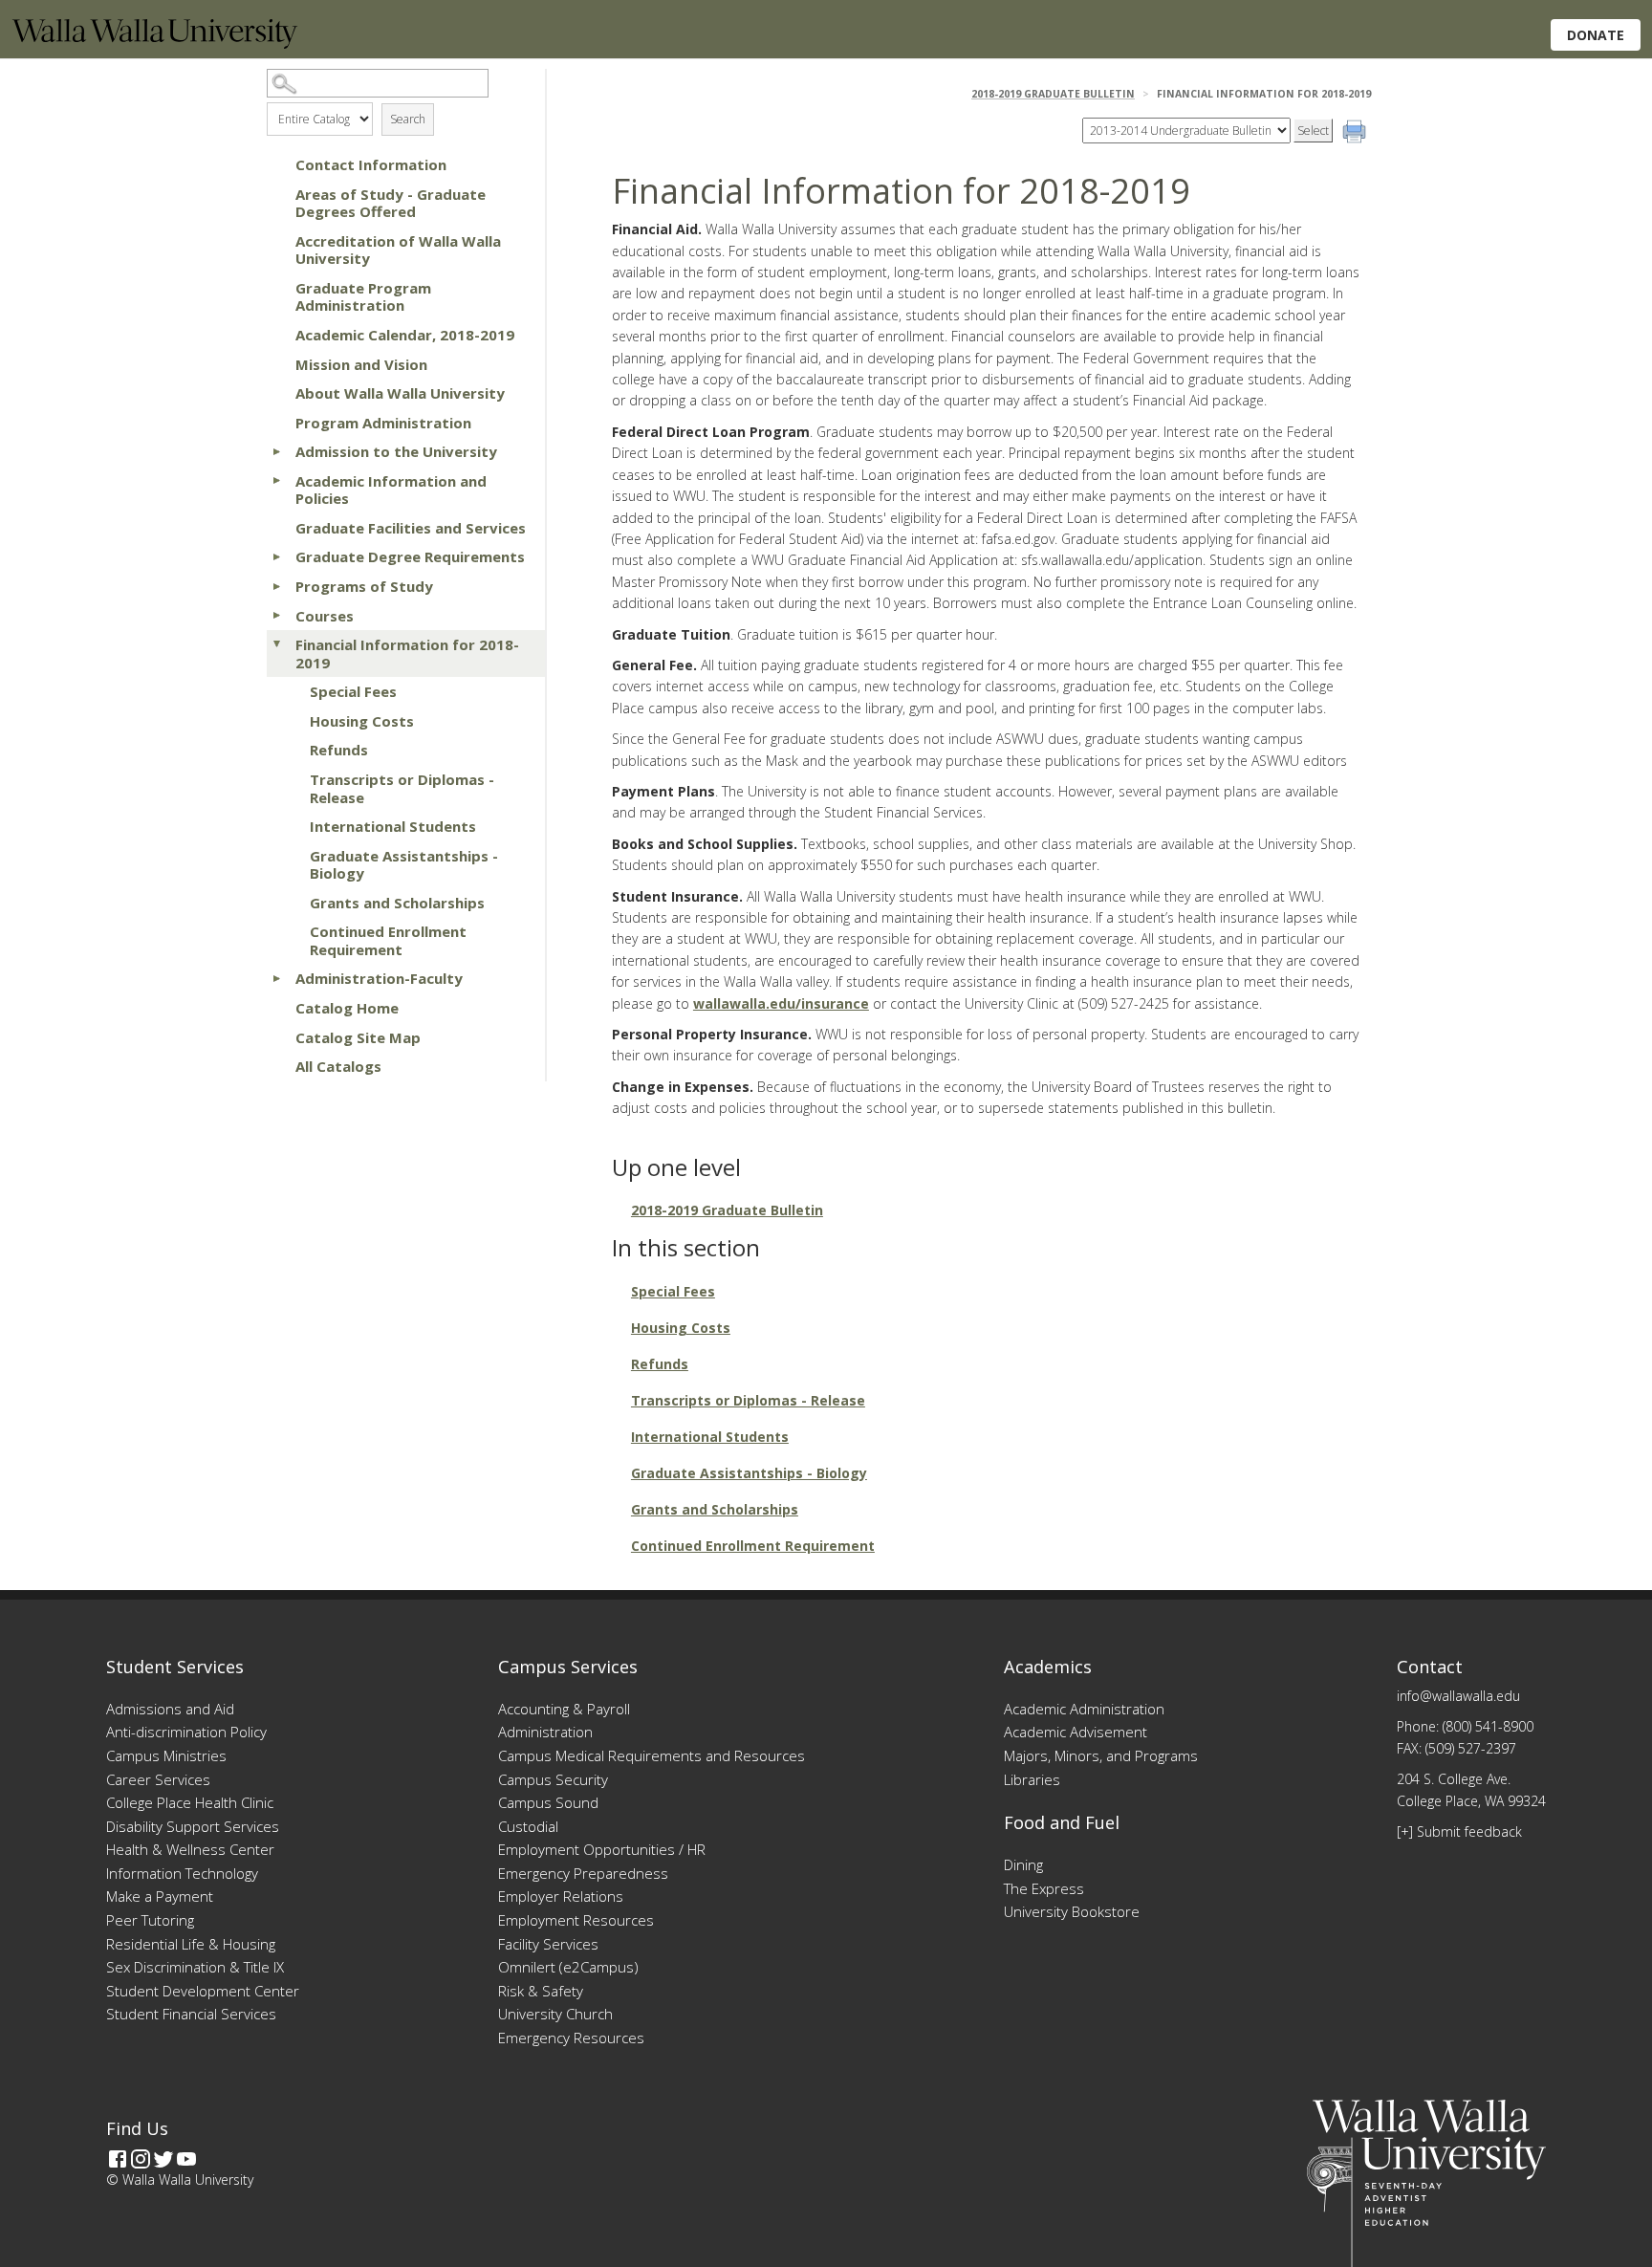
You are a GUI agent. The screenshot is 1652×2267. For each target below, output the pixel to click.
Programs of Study (364, 586)
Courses (325, 616)
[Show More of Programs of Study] (276, 586)
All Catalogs (338, 1066)
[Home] (155, 44)
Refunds (339, 750)
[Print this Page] (1357, 134)
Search (408, 119)
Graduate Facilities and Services (411, 528)
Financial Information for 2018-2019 (407, 654)
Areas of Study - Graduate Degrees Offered (391, 203)
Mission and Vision (361, 364)
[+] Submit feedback (1459, 1831)
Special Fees (353, 691)
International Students (393, 826)
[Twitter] (163, 2159)
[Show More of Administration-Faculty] (276, 978)
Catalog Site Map (358, 1037)
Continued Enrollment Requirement (388, 940)
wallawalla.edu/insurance (781, 1003)
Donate (1596, 35)
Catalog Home (347, 1008)
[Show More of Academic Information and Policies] (276, 481)
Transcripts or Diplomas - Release (402, 788)
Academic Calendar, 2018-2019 (405, 335)
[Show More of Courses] (276, 616)
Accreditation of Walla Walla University (398, 250)
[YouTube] (186, 2159)
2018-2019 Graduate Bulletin (1053, 94)
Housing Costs (362, 721)
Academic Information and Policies (391, 490)
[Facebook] (118, 2159)
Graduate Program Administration (363, 297)
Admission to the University (396, 451)
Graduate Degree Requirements (410, 556)
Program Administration (383, 423)
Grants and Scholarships (397, 903)
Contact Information (371, 164)
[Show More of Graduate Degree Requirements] (276, 556)
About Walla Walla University (400, 393)
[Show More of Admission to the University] (276, 451)
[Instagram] (141, 2159)
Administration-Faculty (379, 978)
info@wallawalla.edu (1458, 1696)
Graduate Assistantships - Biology (404, 865)
